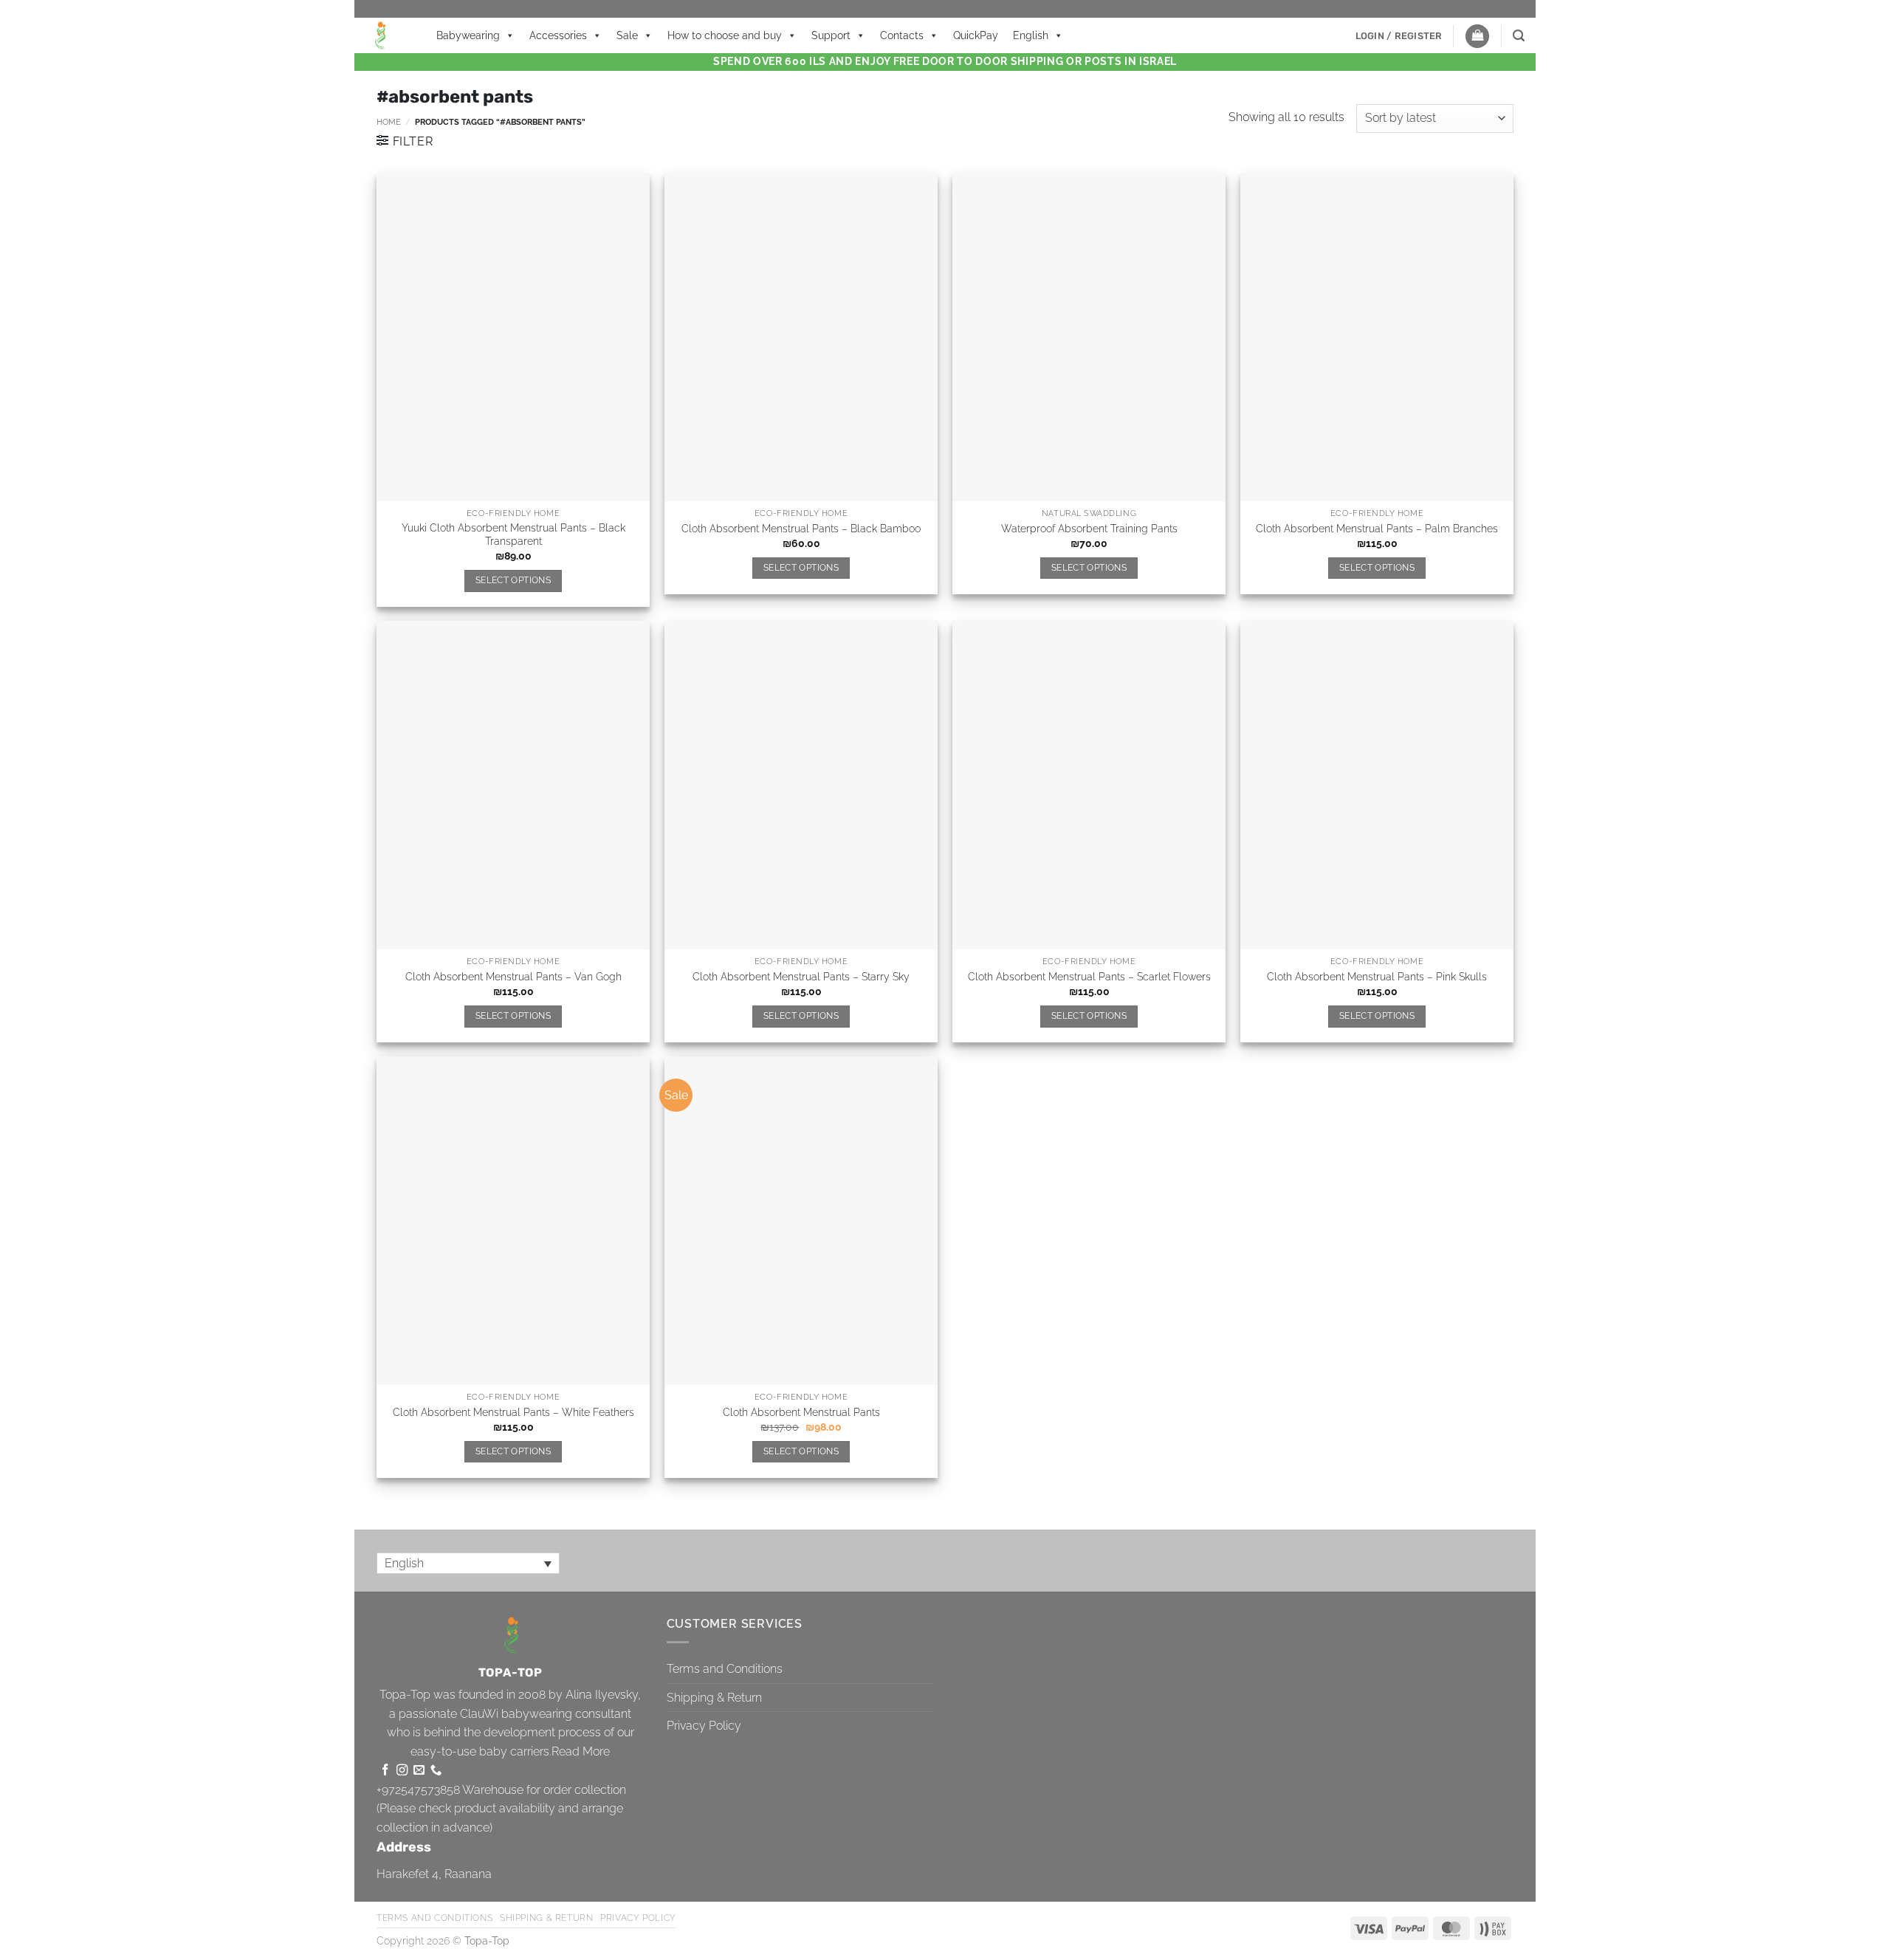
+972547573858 (418, 1790)
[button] (1399, 36)
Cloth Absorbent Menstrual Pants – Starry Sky (801, 976)
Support (831, 35)
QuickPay (976, 35)
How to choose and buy (725, 35)
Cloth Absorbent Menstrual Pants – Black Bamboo (801, 528)
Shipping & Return (714, 1698)
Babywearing (468, 35)
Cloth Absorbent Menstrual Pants (801, 1412)
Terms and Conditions (725, 1669)
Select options (513, 580)
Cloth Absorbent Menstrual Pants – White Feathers (513, 1412)
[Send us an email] (419, 1771)
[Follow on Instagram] (402, 1771)
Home (389, 122)
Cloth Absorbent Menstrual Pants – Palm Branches (1377, 528)
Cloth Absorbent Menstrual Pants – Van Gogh (513, 976)
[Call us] (436, 1771)
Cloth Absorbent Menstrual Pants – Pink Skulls (1377, 976)
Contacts (902, 35)
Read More (581, 1751)
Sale (627, 35)
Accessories (558, 35)
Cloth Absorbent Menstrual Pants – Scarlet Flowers (1089, 976)
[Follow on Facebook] (385, 1771)
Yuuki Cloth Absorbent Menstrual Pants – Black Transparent (513, 534)
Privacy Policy (704, 1726)
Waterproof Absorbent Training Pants (1089, 528)
